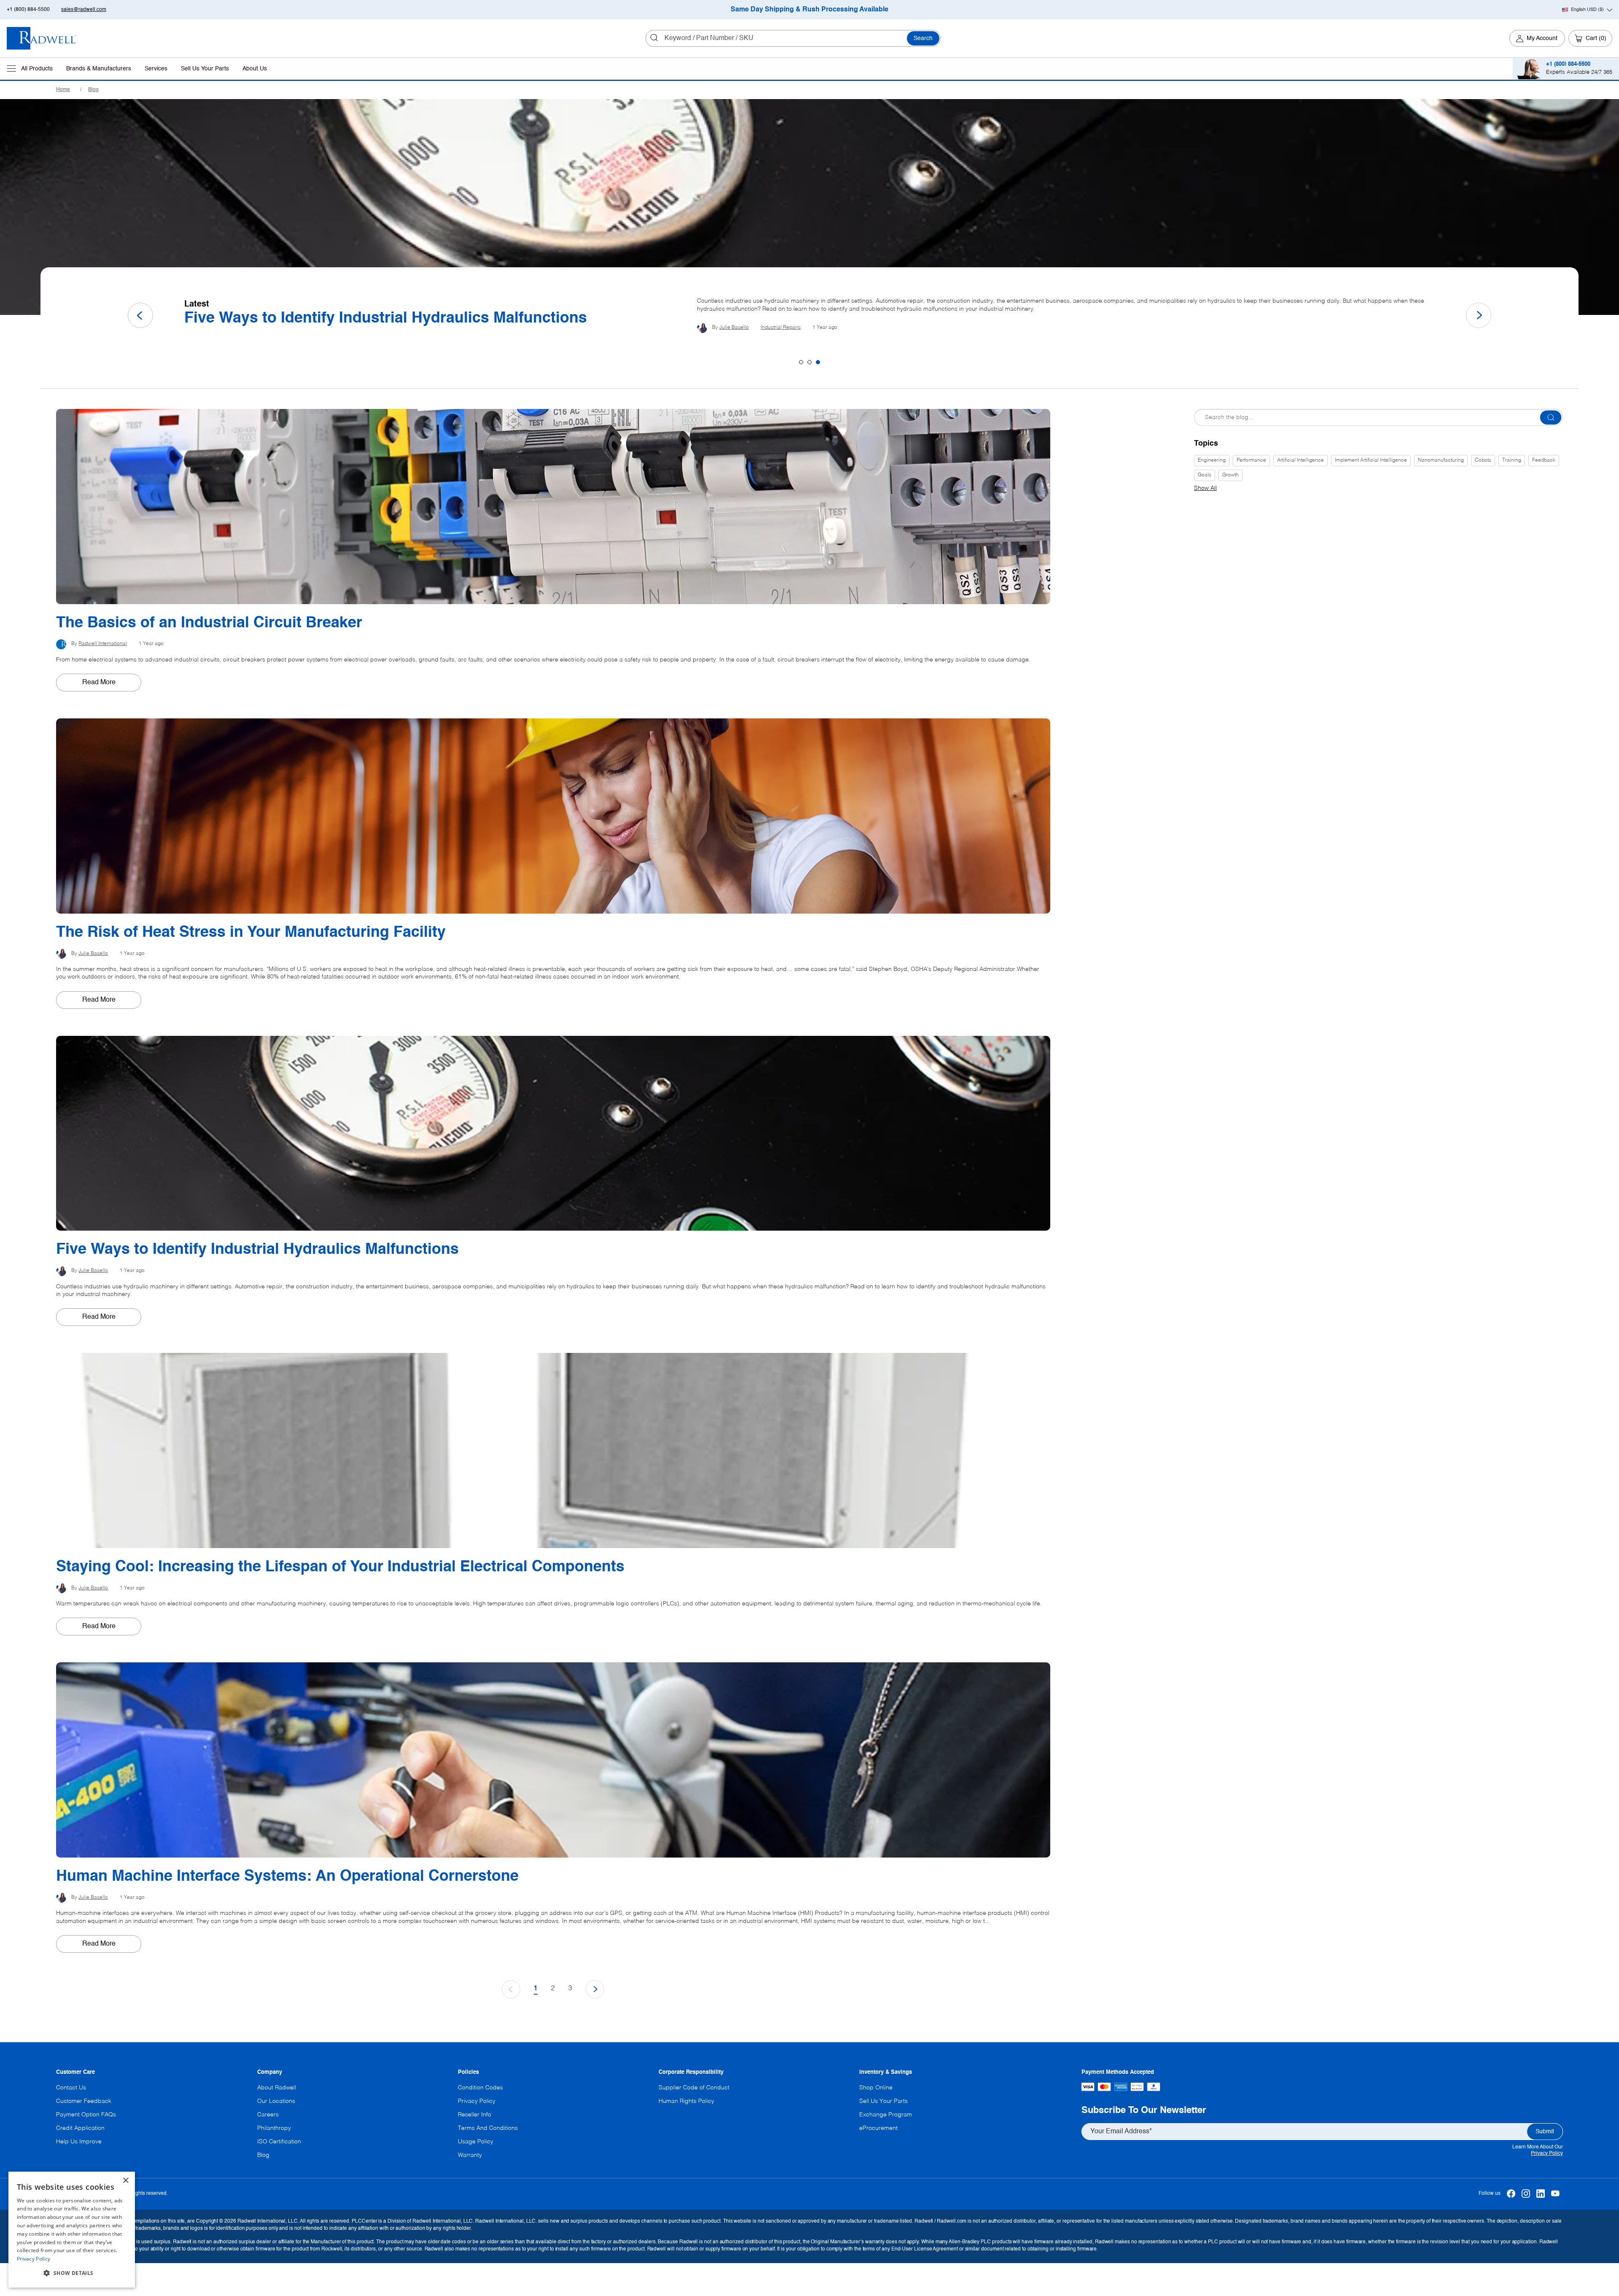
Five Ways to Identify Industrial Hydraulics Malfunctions (257, 1250)
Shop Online (876, 2088)
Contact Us (71, 2088)
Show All (1205, 488)
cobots (1483, 460)
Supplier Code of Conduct (694, 2088)
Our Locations (276, 2101)
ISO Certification (279, 2142)
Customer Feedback (84, 2101)
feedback (1544, 460)
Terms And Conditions (488, 2128)
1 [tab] (801, 362)
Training (1512, 460)
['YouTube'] (1556, 2194)
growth (1230, 475)
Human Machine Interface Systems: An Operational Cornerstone (287, 1877)
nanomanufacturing (1441, 460)
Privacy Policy (1547, 2154)
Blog (93, 90)
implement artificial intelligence (1371, 460)
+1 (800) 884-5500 (28, 10)
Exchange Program (886, 2115)
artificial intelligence (1300, 460)
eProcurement (878, 2128)
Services (156, 69)
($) (1587, 10)
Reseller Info (475, 2115)
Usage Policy (476, 2142)
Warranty (470, 2155)
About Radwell (277, 2088)
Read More (99, 683)
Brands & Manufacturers (99, 69)
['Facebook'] (1511, 2194)
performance (1251, 460)
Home (63, 90)
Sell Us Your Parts (205, 69)
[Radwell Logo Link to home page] (42, 38)
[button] (72, 2273)
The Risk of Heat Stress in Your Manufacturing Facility (379, 318)
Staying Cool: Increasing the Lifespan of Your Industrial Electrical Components (340, 1567)
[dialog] (72, 2230)
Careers (268, 2115)
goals (1205, 475)
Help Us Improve (79, 2142)
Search (923, 38)
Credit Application (80, 2128)
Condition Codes (480, 2088)
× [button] (125, 2181)
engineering (1212, 460)
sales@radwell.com (84, 10)
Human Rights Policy (686, 2101)
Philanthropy (274, 2128)
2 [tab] (809, 362)
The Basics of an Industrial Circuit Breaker (209, 623)
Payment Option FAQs (86, 2115)
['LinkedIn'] (1541, 2194)
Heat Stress (774, 331)
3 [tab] (818, 362)
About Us (255, 69)
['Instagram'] (1526, 2194)
